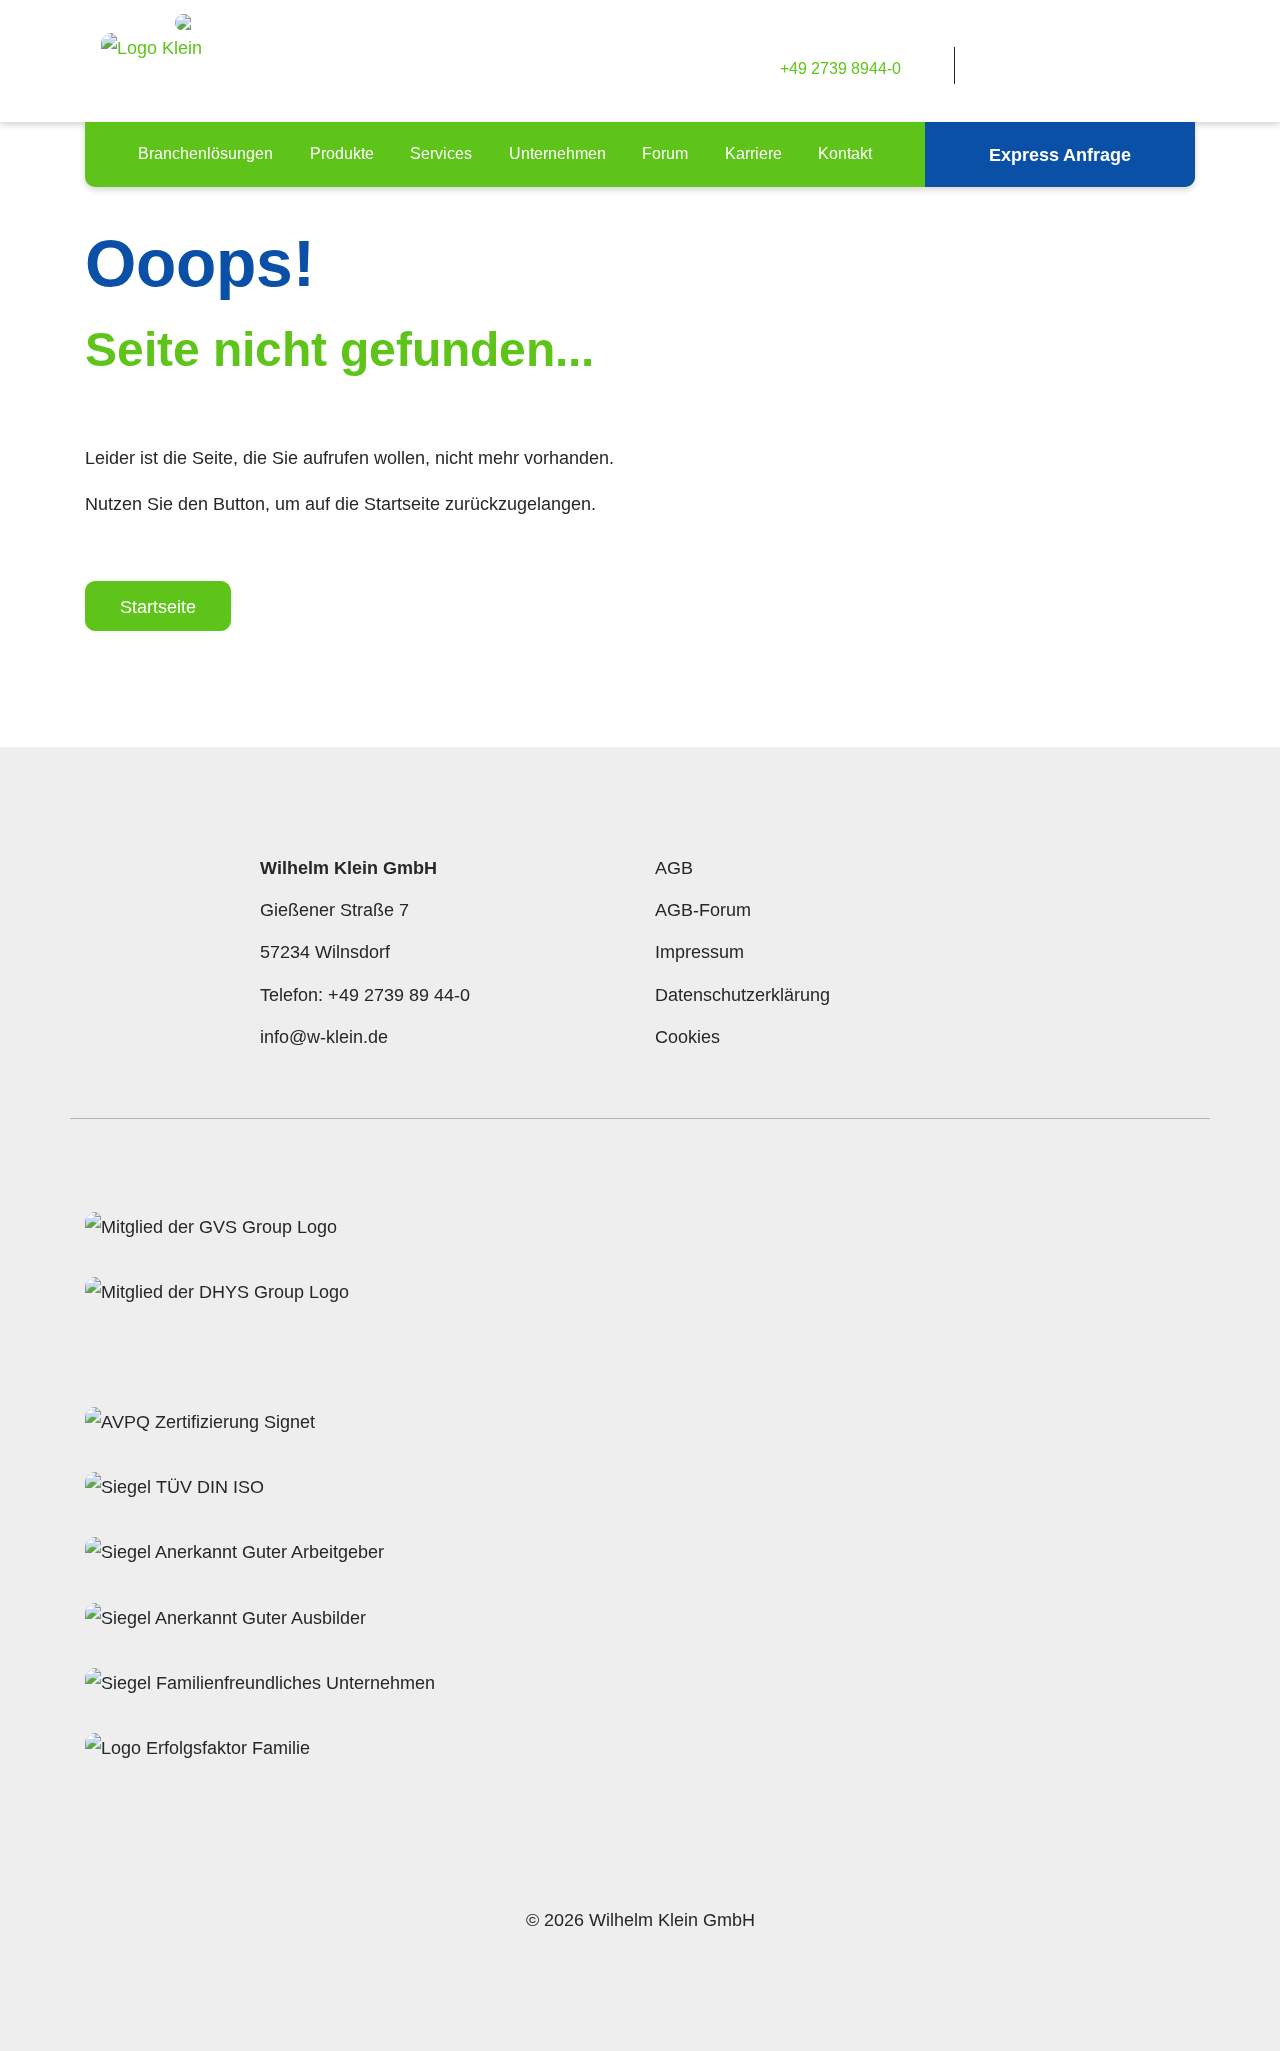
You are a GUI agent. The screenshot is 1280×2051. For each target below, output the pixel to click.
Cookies (687, 1037)
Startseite (158, 607)
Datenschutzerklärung (742, 995)
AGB (674, 868)
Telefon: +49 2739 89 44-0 (365, 995)
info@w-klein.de (324, 1037)
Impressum (699, 952)
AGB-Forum (703, 910)
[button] (205, 154)
